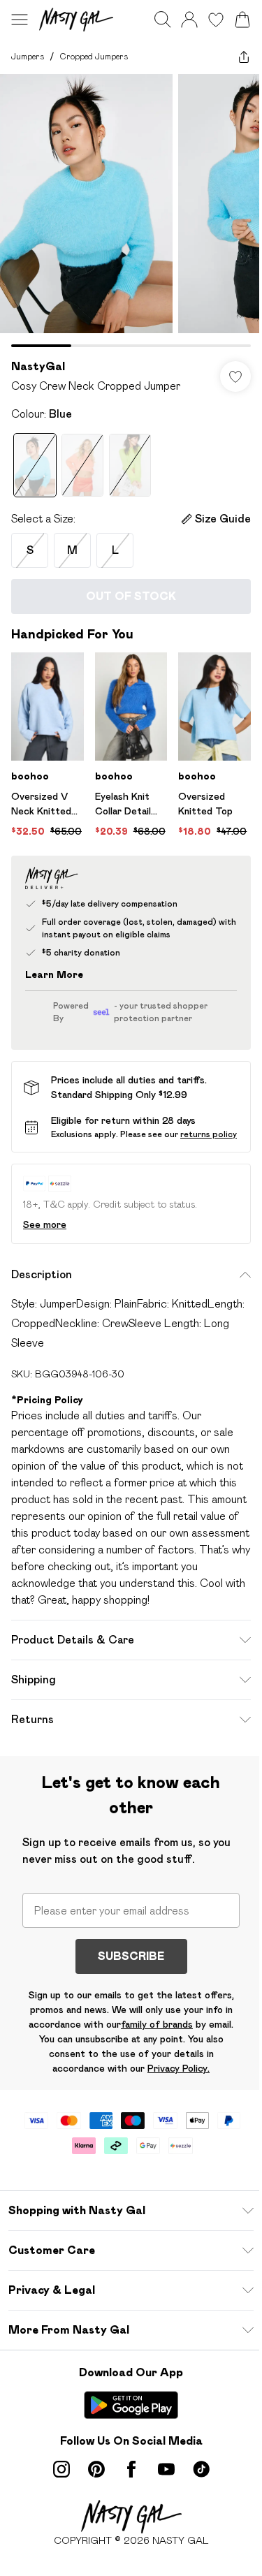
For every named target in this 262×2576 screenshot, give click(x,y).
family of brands (157, 2024)
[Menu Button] (20, 20)
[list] (131, 211)
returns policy (209, 1134)
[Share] (244, 57)
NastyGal (38, 366)
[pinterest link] (96, 2469)
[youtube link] (166, 2469)
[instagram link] (61, 2469)
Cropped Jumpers (94, 56)
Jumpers (28, 56)
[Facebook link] (131, 2469)
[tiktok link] (201, 2469)
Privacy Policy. (179, 2068)
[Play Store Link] (131, 2405)
